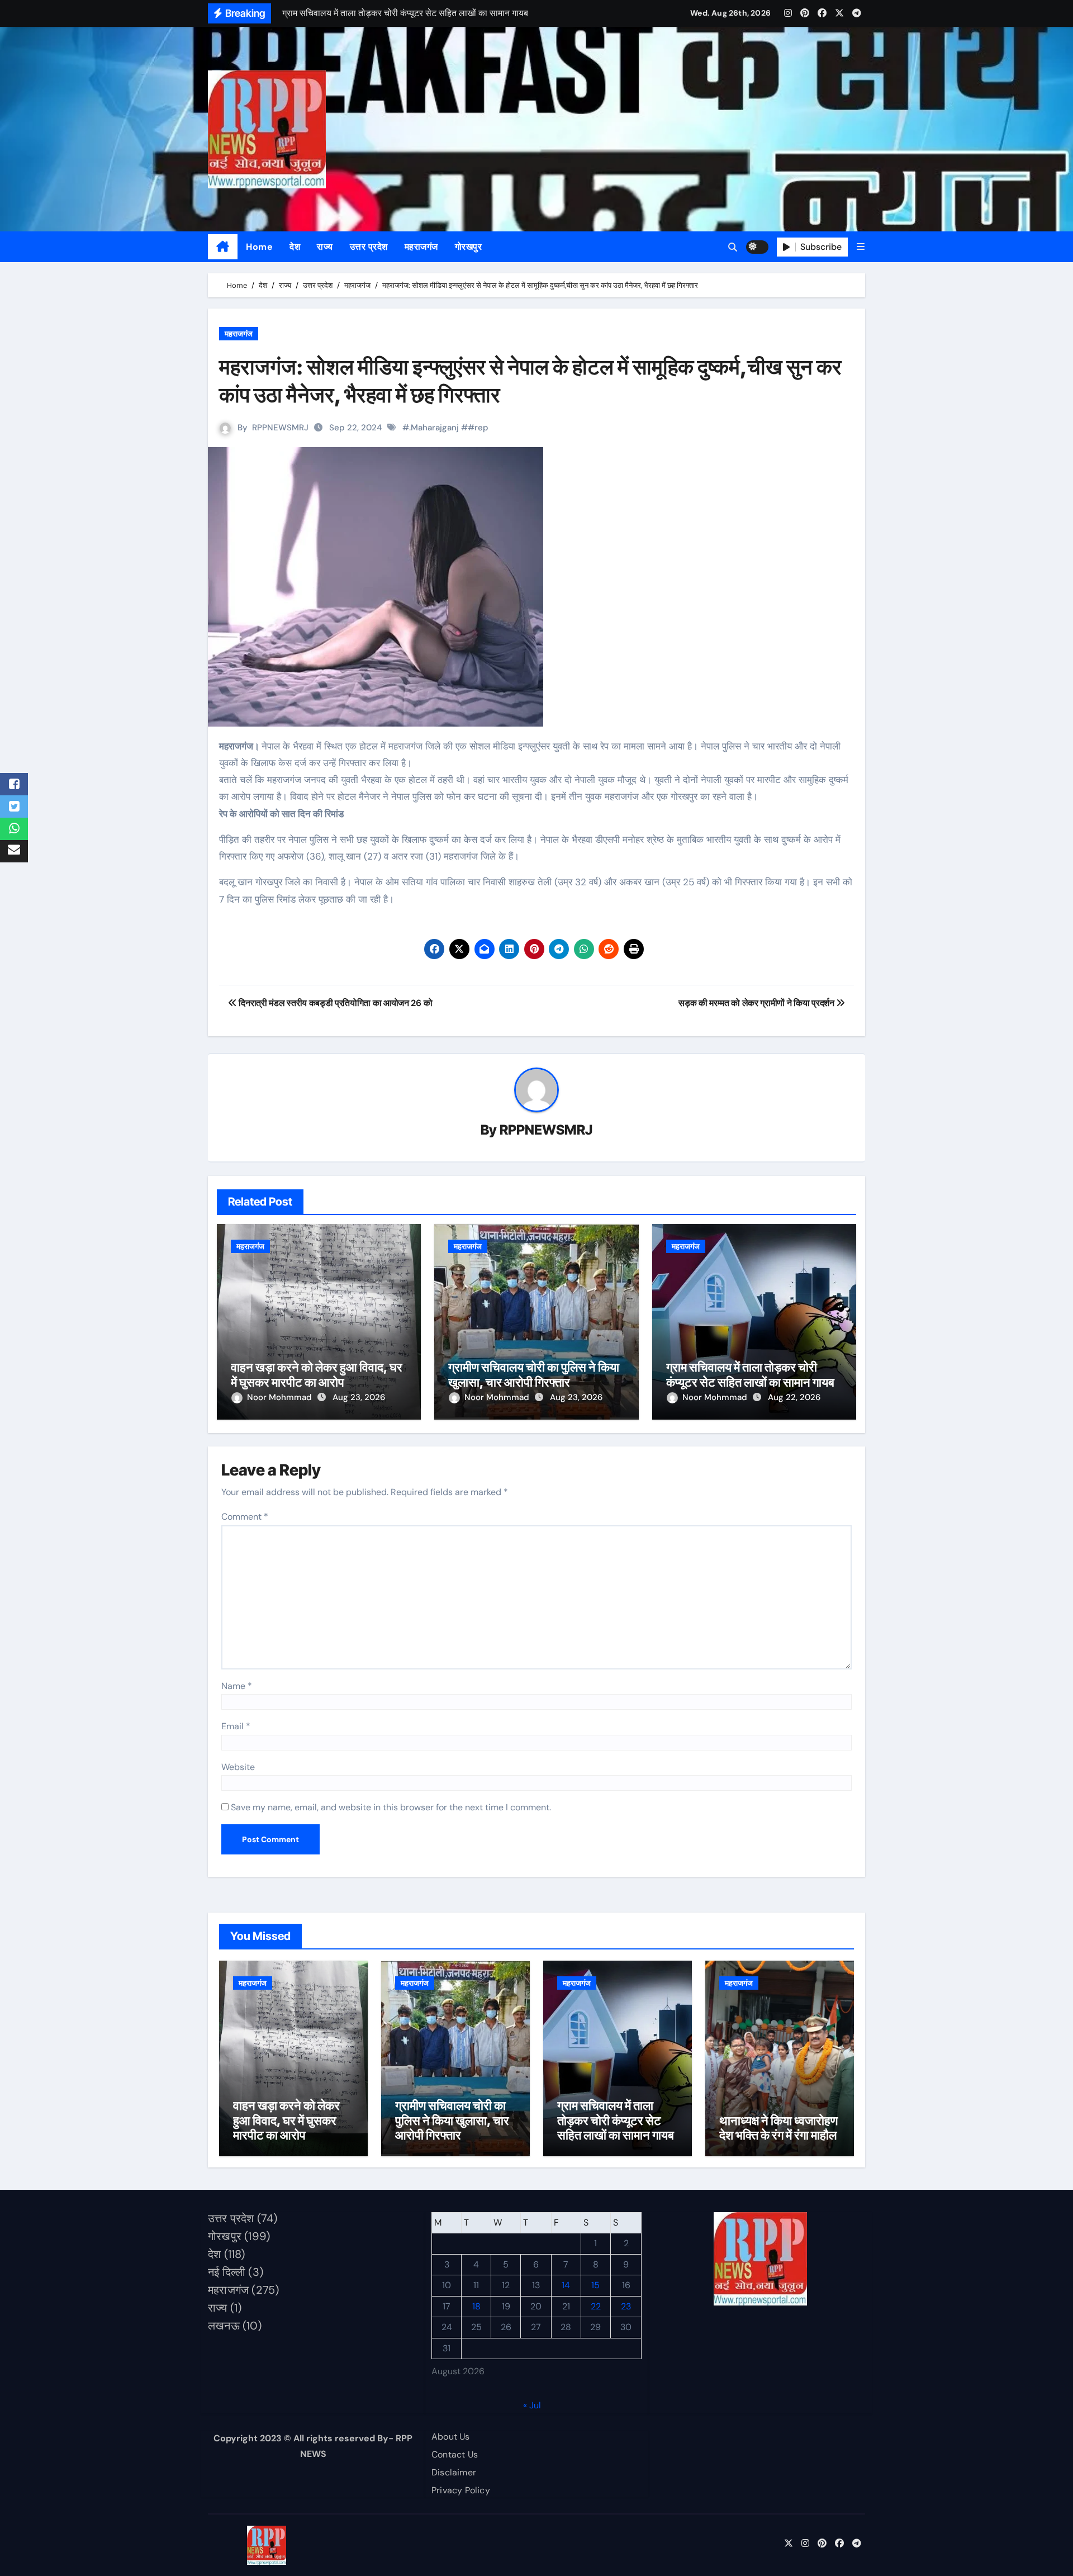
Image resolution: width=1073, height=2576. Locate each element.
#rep (478, 428)
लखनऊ (224, 2326)
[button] (861, 247)
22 (596, 2306)
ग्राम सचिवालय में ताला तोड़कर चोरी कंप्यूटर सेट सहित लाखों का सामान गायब (750, 1374)
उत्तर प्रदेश (369, 247)
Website (238, 1767)
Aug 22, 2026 (794, 1397)
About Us (451, 2437)
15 (595, 2286)
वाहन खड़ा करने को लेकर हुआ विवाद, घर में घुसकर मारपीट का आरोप (317, 1374)
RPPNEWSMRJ (280, 428)
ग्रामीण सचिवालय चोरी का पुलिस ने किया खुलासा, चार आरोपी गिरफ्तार (534, 1374)
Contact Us (455, 2454)
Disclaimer (454, 2472)
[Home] (223, 247)
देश (295, 247)
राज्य (325, 247)
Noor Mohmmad (281, 1397)
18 (476, 2306)
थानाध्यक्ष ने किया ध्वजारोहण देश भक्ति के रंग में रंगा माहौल (778, 2128)
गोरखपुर (469, 247)
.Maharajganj (434, 428)
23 (626, 2306)
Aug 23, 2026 (359, 1397)
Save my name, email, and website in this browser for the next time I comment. (391, 1807)
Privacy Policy (461, 2490)
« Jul (532, 2405)
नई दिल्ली (227, 2272)
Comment (245, 1517)
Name (237, 1686)
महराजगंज (421, 247)
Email (236, 1726)
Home (259, 247)
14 (566, 2286)
